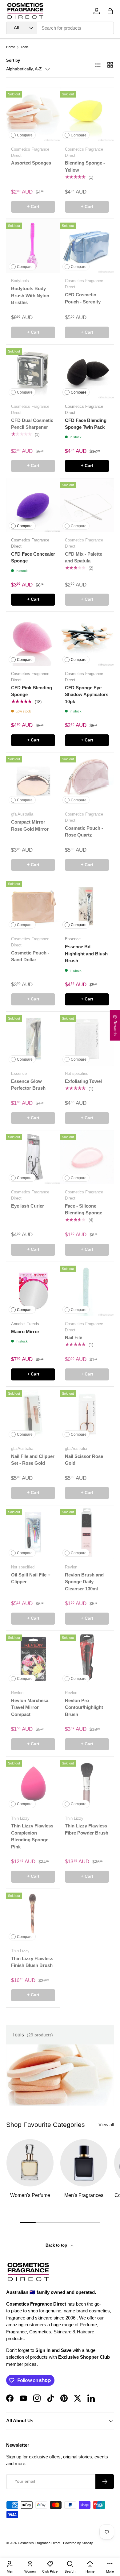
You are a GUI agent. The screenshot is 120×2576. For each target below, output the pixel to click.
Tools (25, 47)
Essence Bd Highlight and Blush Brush (86, 954)
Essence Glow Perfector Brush (28, 1085)
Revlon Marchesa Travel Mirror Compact (30, 1707)
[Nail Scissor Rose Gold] (87, 1414)
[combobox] (60, 28)
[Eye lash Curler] (33, 1157)
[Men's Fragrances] (84, 2163)
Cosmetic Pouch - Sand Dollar (30, 956)
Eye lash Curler (28, 1206)
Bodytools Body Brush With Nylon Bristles (30, 295)
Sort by (13, 60)
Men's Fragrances (84, 2195)
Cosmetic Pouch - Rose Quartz (84, 832)
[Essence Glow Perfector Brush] (33, 1039)
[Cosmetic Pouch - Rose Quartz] (87, 779)
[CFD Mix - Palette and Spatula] (87, 505)
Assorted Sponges (31, 163)
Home (11, 47)
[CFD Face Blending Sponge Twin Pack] (87, 372)
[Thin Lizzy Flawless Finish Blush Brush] (33, 1916)
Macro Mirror (25, 1332)
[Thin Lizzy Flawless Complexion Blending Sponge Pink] (33, 1783)
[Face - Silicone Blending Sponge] (87, 1157)
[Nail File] (87, 1289)
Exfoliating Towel (83, 1081)
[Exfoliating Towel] (87, 1039)
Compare (25, 135)
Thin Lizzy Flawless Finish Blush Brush (32, 1962)
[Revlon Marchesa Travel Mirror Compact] (33, 1658)
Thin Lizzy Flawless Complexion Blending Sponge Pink (32, 1836)
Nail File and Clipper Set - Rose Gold (33, 1460)
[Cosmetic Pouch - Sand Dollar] (33, 904)
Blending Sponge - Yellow (85, 166)
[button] (110, 11)
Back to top (57, 2245)
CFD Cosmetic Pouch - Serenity (83, 298)
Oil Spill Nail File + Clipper (31, 1578)
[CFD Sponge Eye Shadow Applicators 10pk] (87, 639)
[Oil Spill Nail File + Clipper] (33, 1532)
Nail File (74, 1337)
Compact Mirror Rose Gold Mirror (30, 825)
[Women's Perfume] (30, 2163)
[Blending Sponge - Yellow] (87, 114)
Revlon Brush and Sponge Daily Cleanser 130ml (84, 1582)
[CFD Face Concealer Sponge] (33, 505)
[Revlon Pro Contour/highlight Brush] (87, 1658)
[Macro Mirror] (33, 1289)
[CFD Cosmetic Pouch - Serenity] (87, 246)
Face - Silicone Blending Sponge (84, 1209)
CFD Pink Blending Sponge (32, 691)
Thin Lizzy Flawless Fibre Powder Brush (87, 1829)
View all (106, 2125)
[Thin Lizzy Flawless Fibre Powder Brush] (87, 1783)
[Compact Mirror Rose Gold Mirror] (33, 779)
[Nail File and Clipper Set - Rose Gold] (33, 1414)
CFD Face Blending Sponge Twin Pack (86, 424)
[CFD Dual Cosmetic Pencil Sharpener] (33, 372)
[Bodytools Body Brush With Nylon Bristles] (33, 246)
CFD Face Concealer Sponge (33, 557)
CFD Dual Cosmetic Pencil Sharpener (32, 424)
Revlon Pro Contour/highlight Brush (84, 1707)
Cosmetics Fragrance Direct (40, 2543)
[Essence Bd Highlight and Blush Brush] (87, 904)
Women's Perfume (30, 2195)
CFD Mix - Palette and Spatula (84, 557)
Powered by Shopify (78, 2543)
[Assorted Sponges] (33, 114)
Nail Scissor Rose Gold (84, 1460)
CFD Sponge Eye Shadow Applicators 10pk (87, 695)
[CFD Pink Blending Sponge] (33, 639)
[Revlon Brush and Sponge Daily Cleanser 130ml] (87, 1532)
